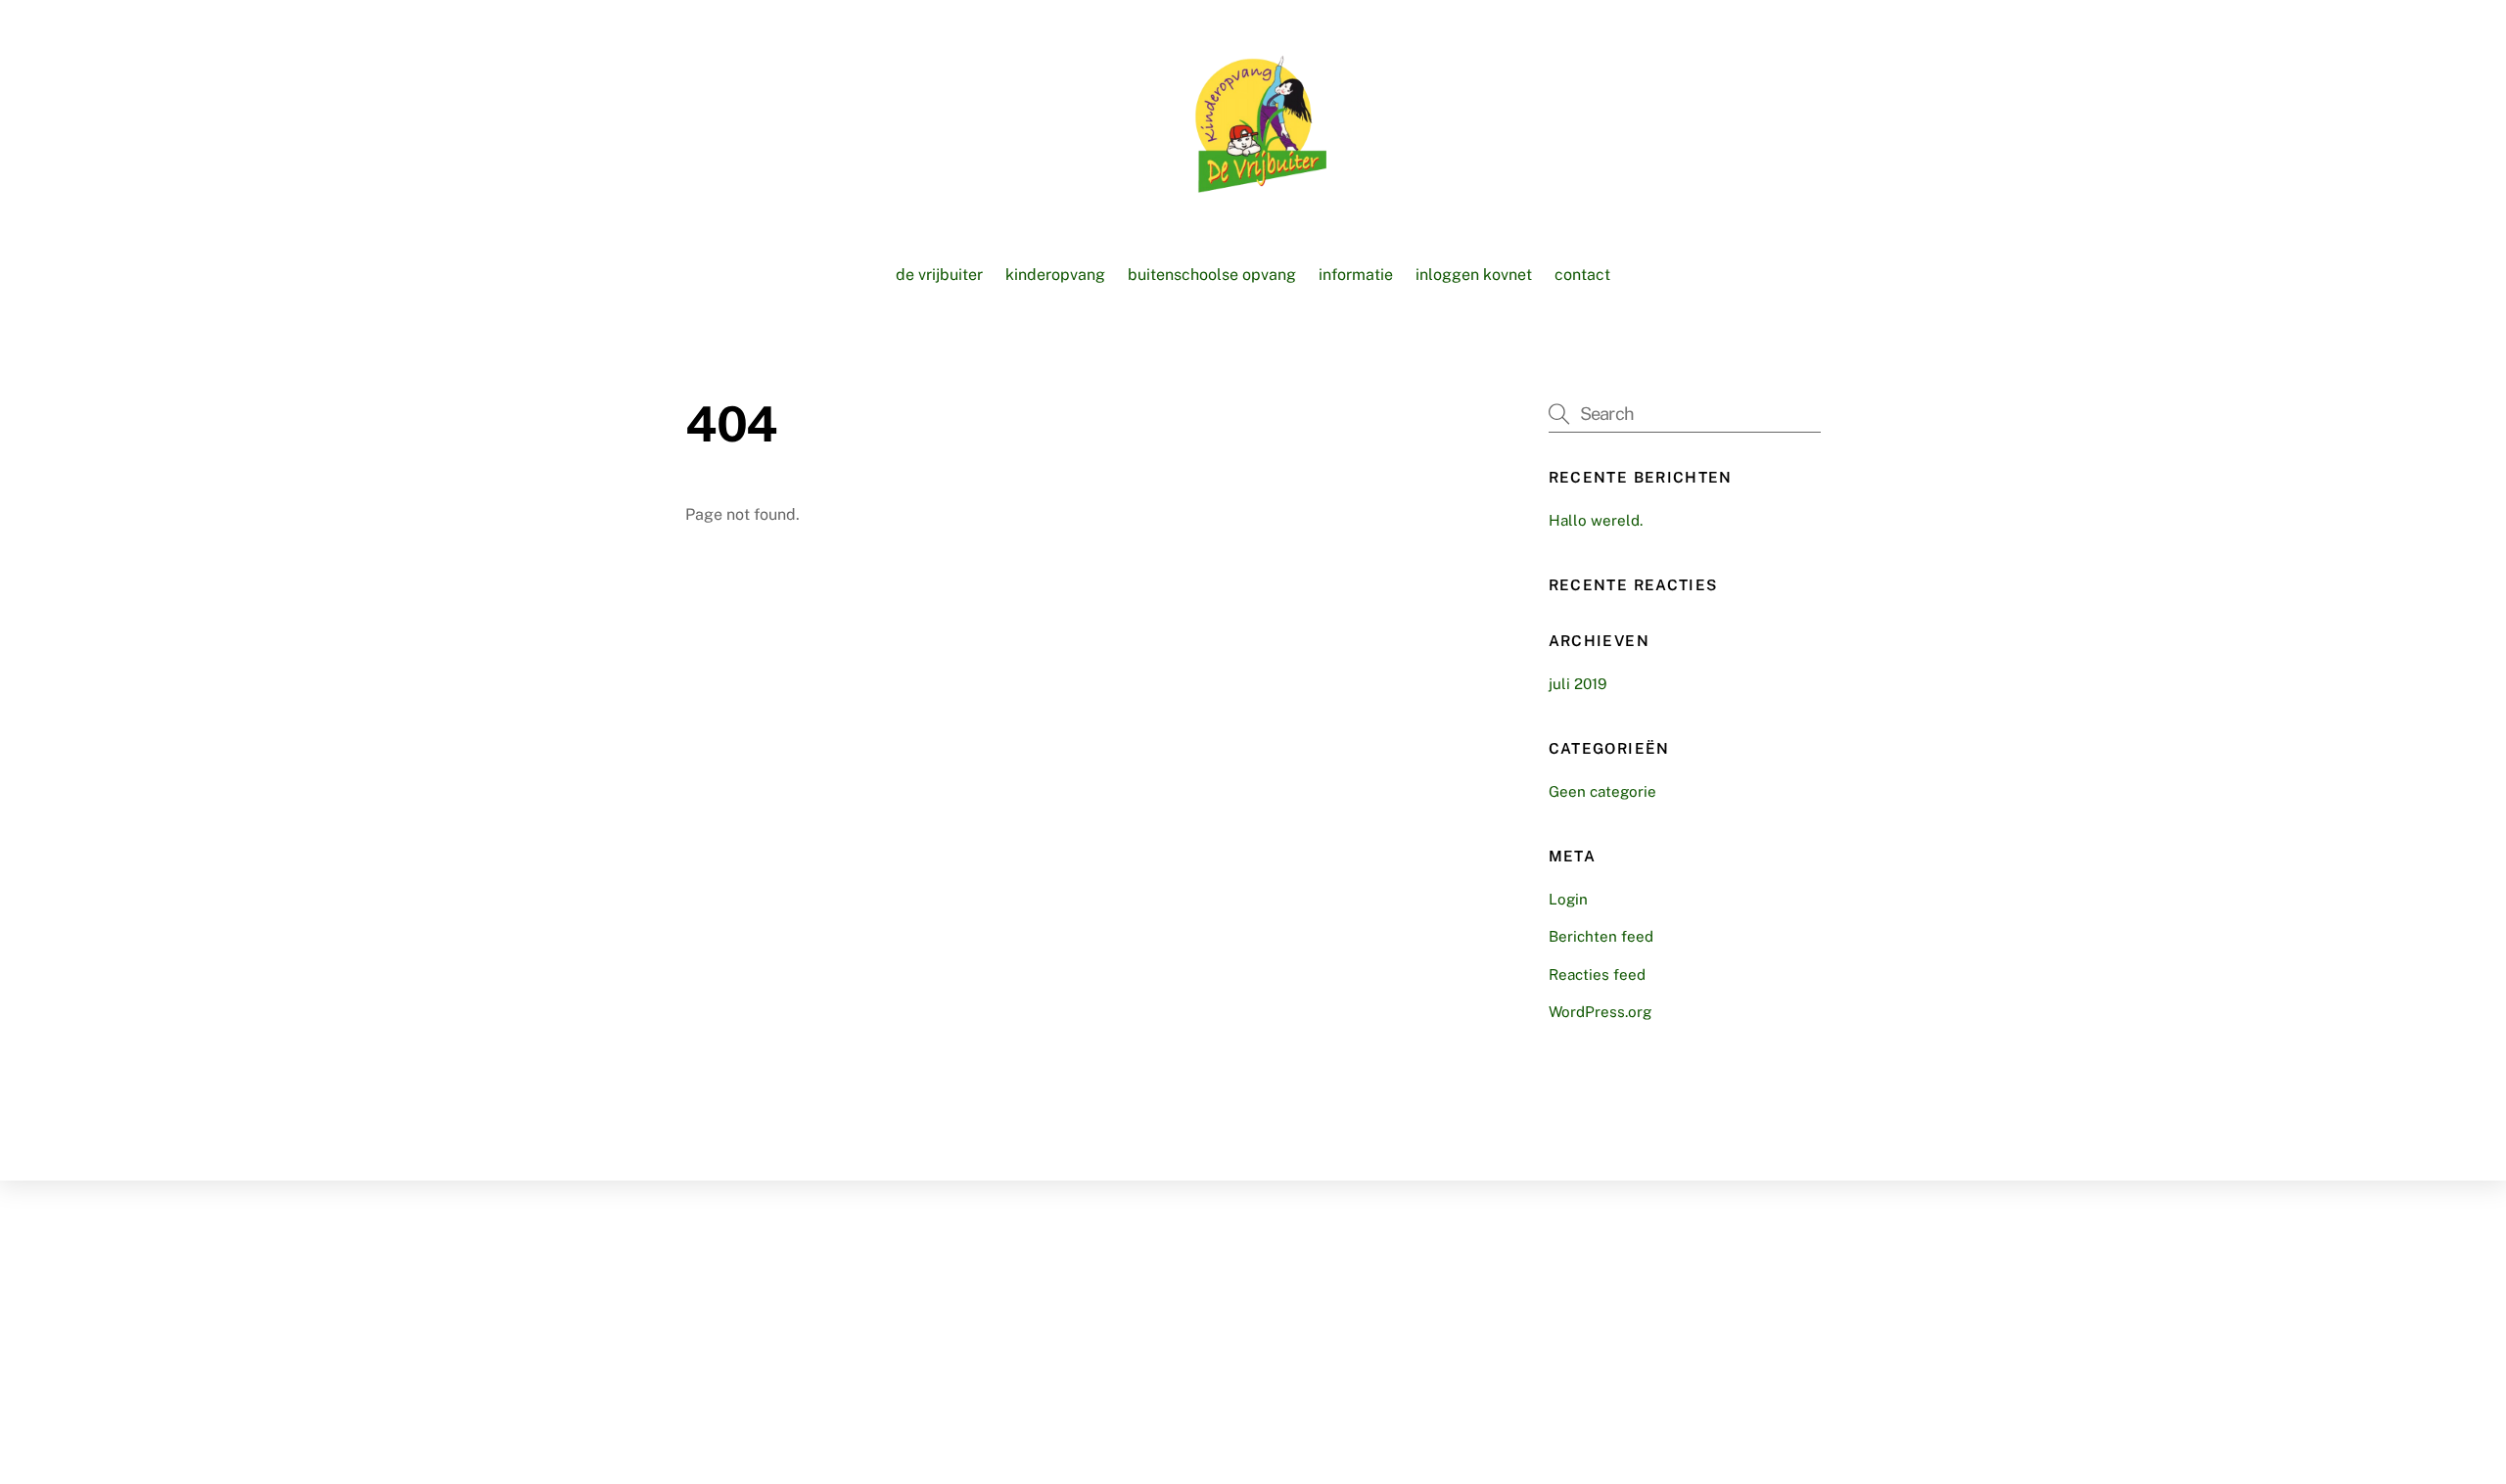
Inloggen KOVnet (1474, 275)
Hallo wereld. (1596, 520)
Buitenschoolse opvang (1212, 275)
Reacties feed (1597, 974)
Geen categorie (1602, 791)
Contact (1582, 275)
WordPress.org (1600, 1012)
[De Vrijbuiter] (1253, 183)
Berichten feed (1601, 936)
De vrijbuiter (939, 275)
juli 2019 (1578, 684)
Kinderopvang (1055, 275)
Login (1568, 899)
